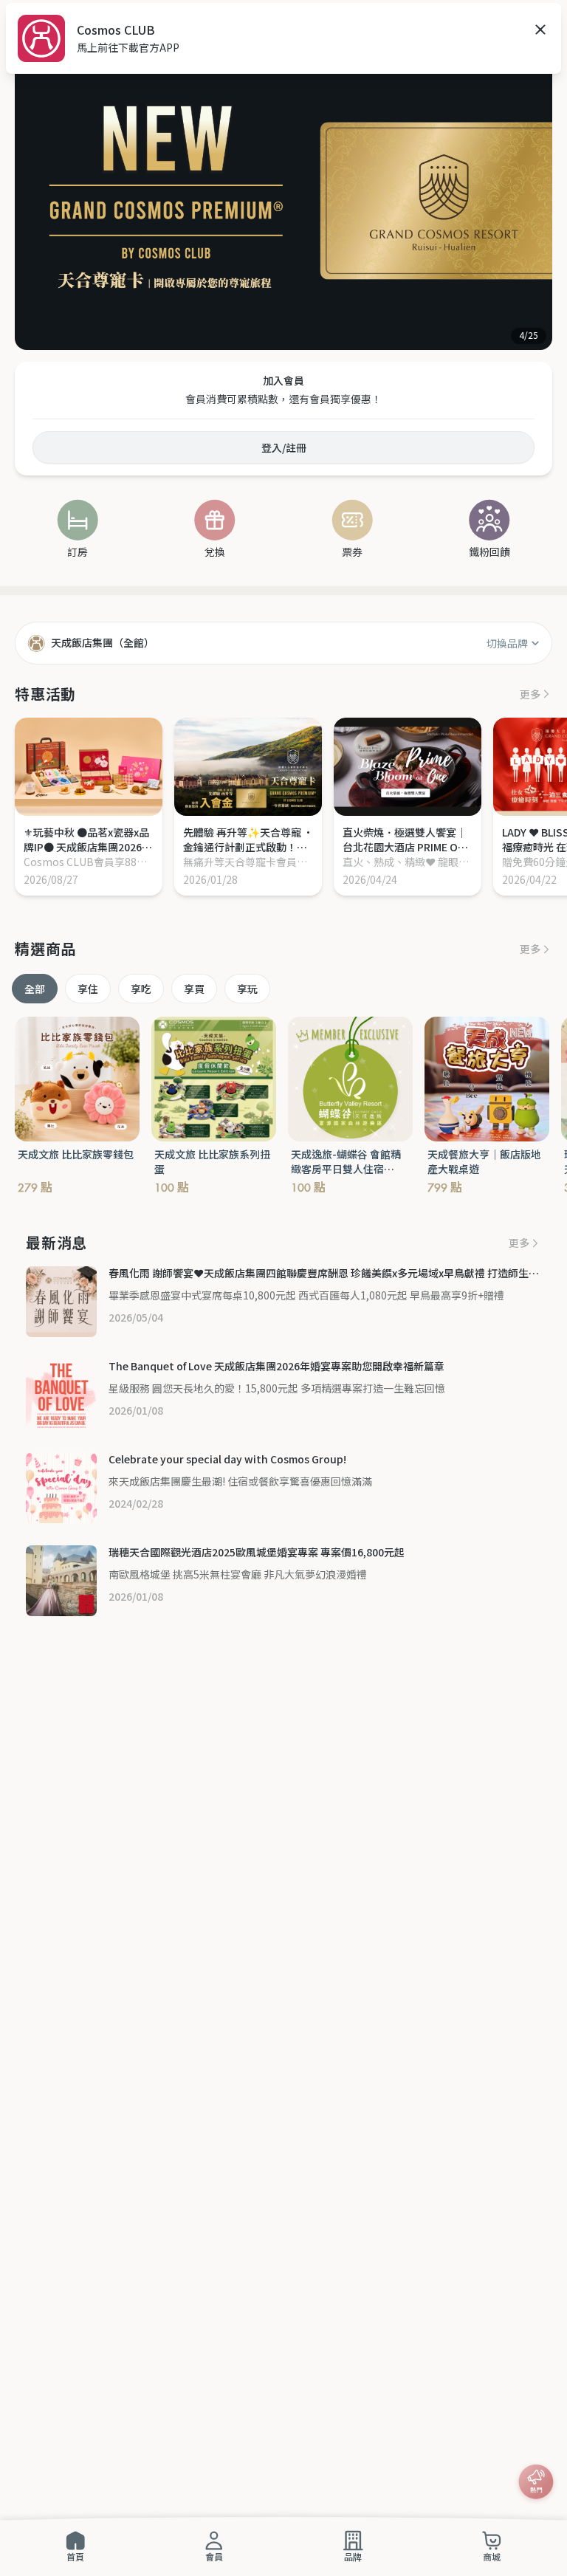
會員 (214, 2556)
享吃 (141, 989)
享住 (88, 989)
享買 (194, 989)
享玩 (247, 989)
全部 (35, 989)
